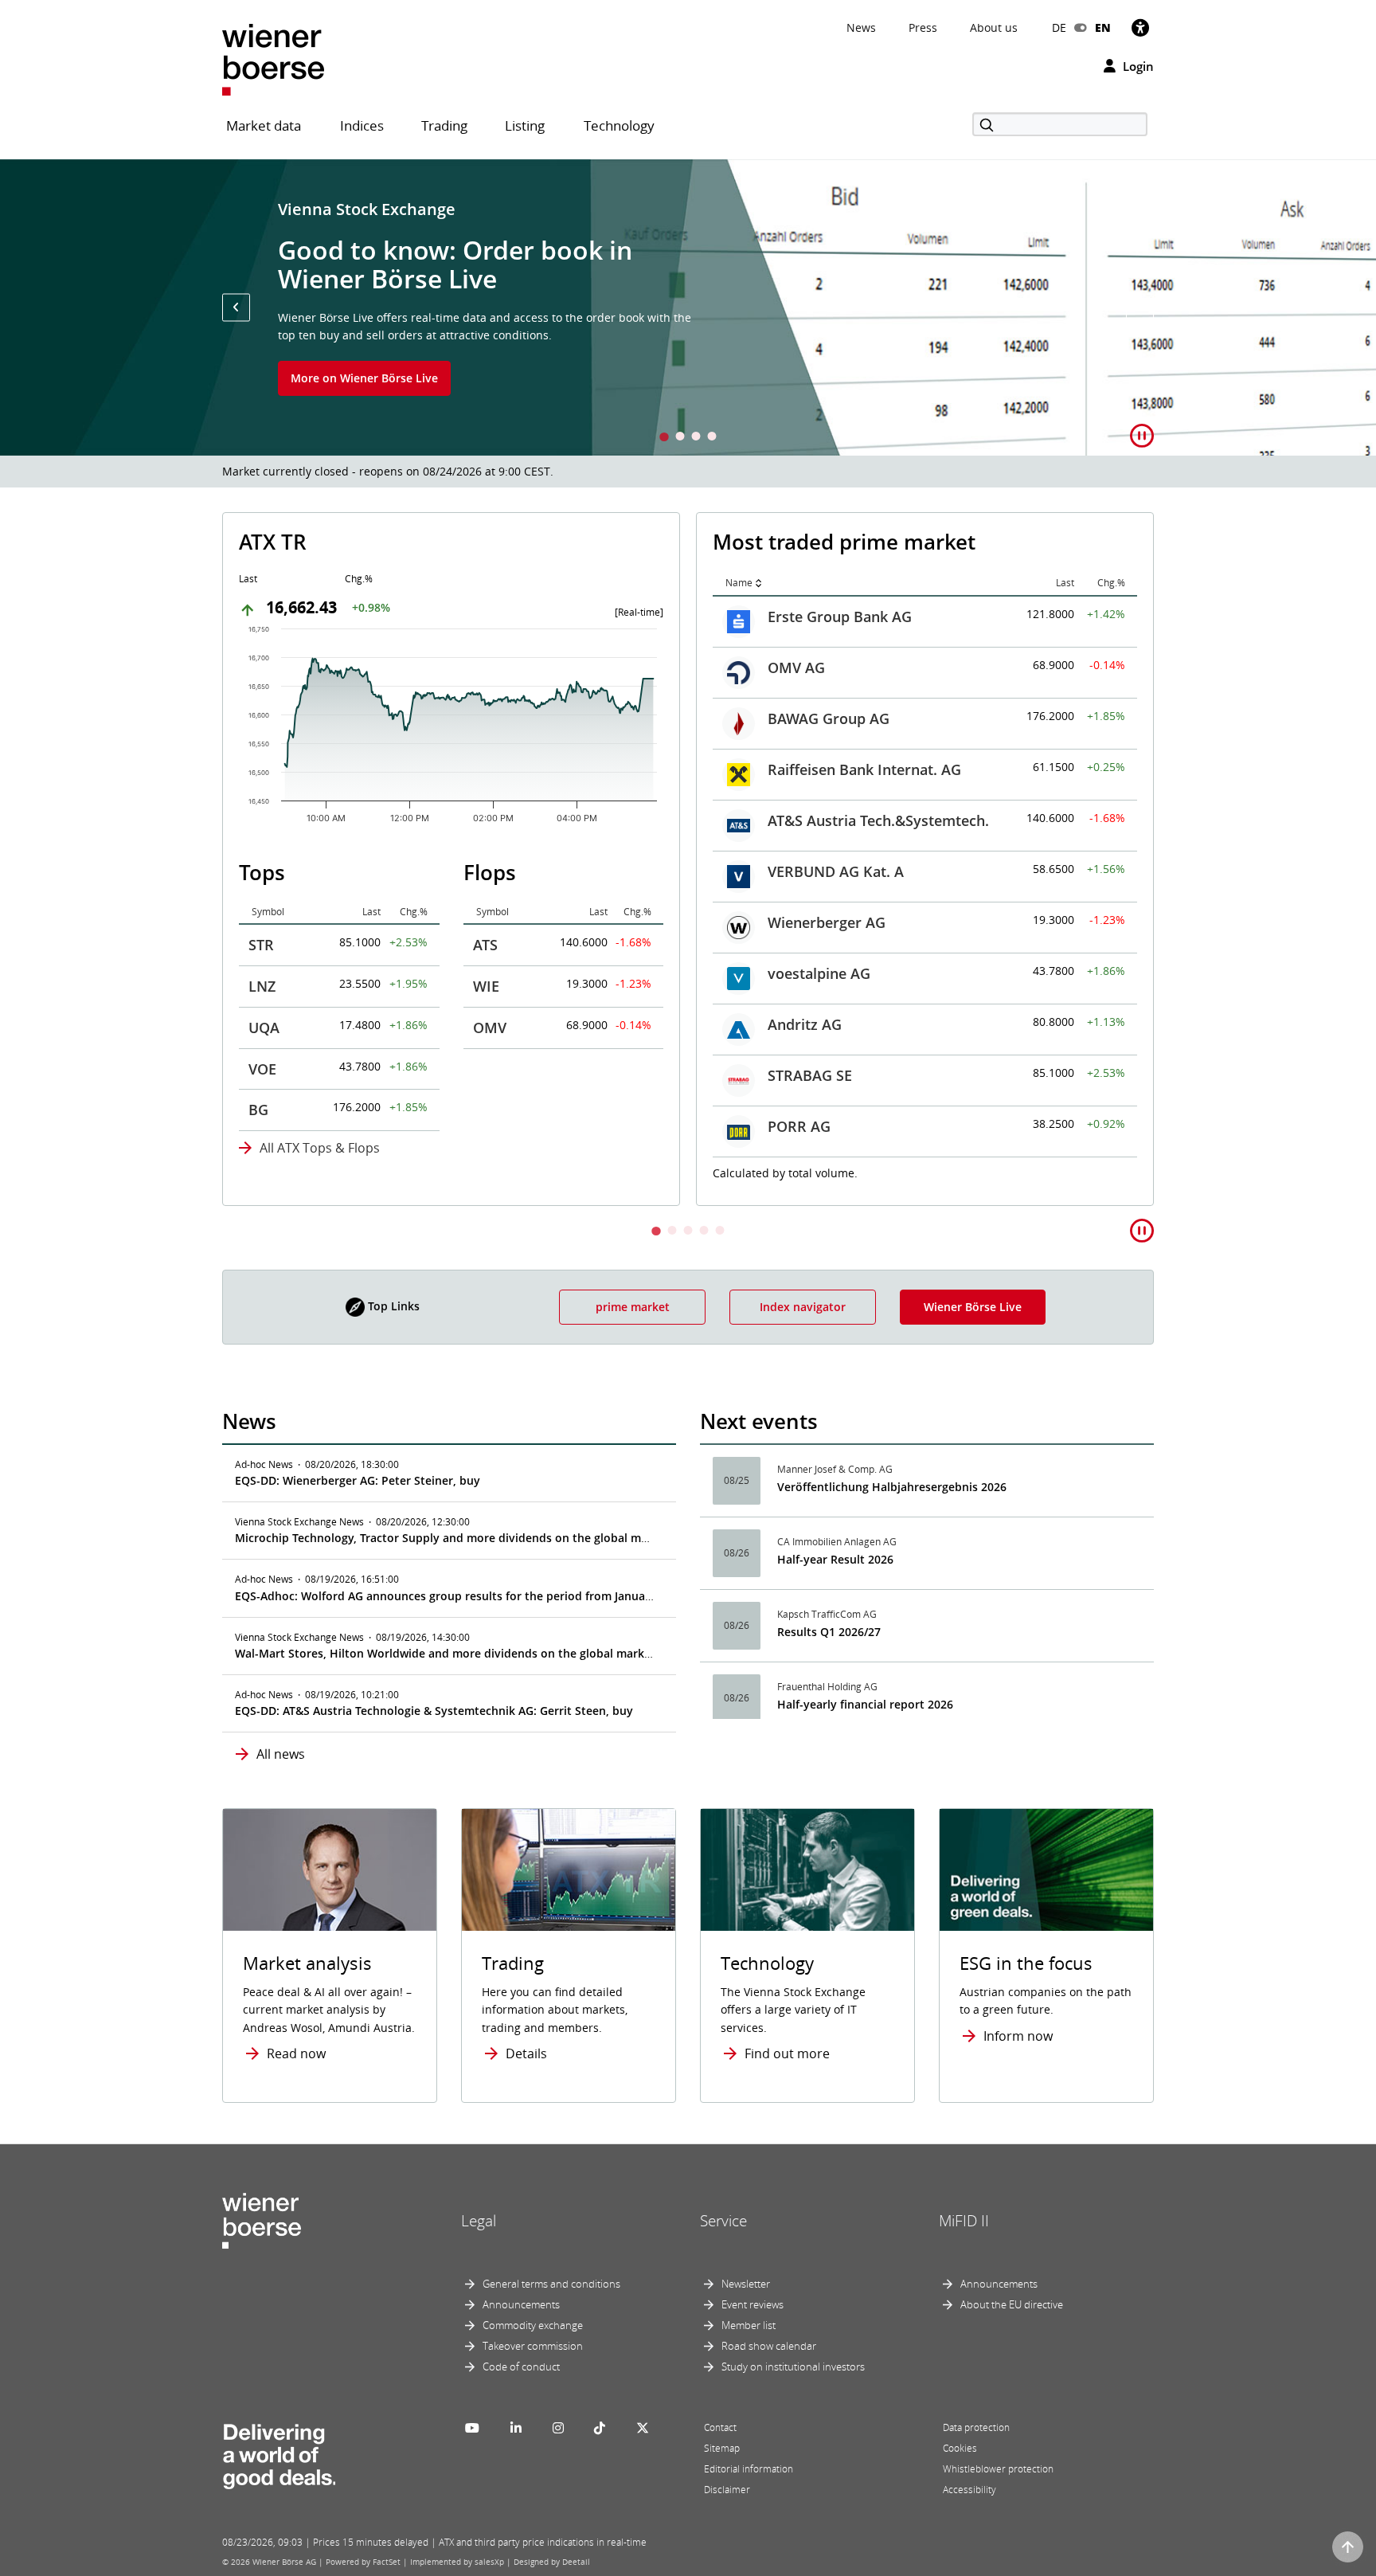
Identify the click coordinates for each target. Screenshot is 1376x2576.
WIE (486, 986)
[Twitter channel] (643, 2428)
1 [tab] (664, 438)
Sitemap (722, 2448)
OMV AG (796, 667)
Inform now (1018, 2036)
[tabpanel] (688, 307)
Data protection (976, 2427)
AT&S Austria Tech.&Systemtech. (878, 820)
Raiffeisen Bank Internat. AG (864, 769)
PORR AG (799, 1126)
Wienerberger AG (827, 922)
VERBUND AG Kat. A (836, 871)
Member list (749, 2325)
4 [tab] (712, 438)
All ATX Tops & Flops (320, 1148)
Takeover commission (533, 2346)
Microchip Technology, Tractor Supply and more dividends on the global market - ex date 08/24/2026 (509, 1538)
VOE (262, 1069)
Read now (296, 2053)
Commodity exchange (533, 2325)
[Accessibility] (1140, 27)
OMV (490, 1028)
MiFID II (964, 2221)
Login (1137, 66)
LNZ (262, 986)
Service (723, 2221)
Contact (720, 2427)
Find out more (787, 2053)
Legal (479, 2221)
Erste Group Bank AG (840, 617)
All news (281, 1754)
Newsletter (746, 2284)
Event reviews (752, 2304)
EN (1103, 27)
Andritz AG (805, 1024)
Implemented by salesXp (457, 2562)
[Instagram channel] (558, 2428)
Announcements (521, 2304)
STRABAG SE (810, 1075)
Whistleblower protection (998, 2469)
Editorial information (749, 2469)
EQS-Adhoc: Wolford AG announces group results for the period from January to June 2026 (481, 1596)
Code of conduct (521, 2367)
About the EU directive (1012, 2304)
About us (994, 27)
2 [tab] (680, 438)
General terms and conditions (551, 2284)
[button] (236, 307)
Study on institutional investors (793, 2367)
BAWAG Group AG (829, 718)
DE (1059, 27)
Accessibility (969, 2490)
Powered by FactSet (363, 2562)
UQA (264, 1028)
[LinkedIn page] (516, 2428)
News (861, 27)
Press (923, 27)
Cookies (960, 2448)
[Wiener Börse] (273, 59)
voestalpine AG (819, 973)
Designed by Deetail (552, 2562)
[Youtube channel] (472, 2428)
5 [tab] (720, 1232)
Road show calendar (769, 2346)
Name (739, 583)
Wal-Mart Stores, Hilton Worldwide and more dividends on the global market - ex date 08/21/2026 (502, 1653)
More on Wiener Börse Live (364, 378)
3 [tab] (696, 438)
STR (261, 945)
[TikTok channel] (600, 2428)
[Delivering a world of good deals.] (279, 2453)
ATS (485, 945)
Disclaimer (727, 2490)
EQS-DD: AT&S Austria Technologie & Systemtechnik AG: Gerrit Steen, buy (434, 1711)
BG (258, 1110)
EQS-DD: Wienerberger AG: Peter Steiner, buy (358, 1480)
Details (526, 2053)
